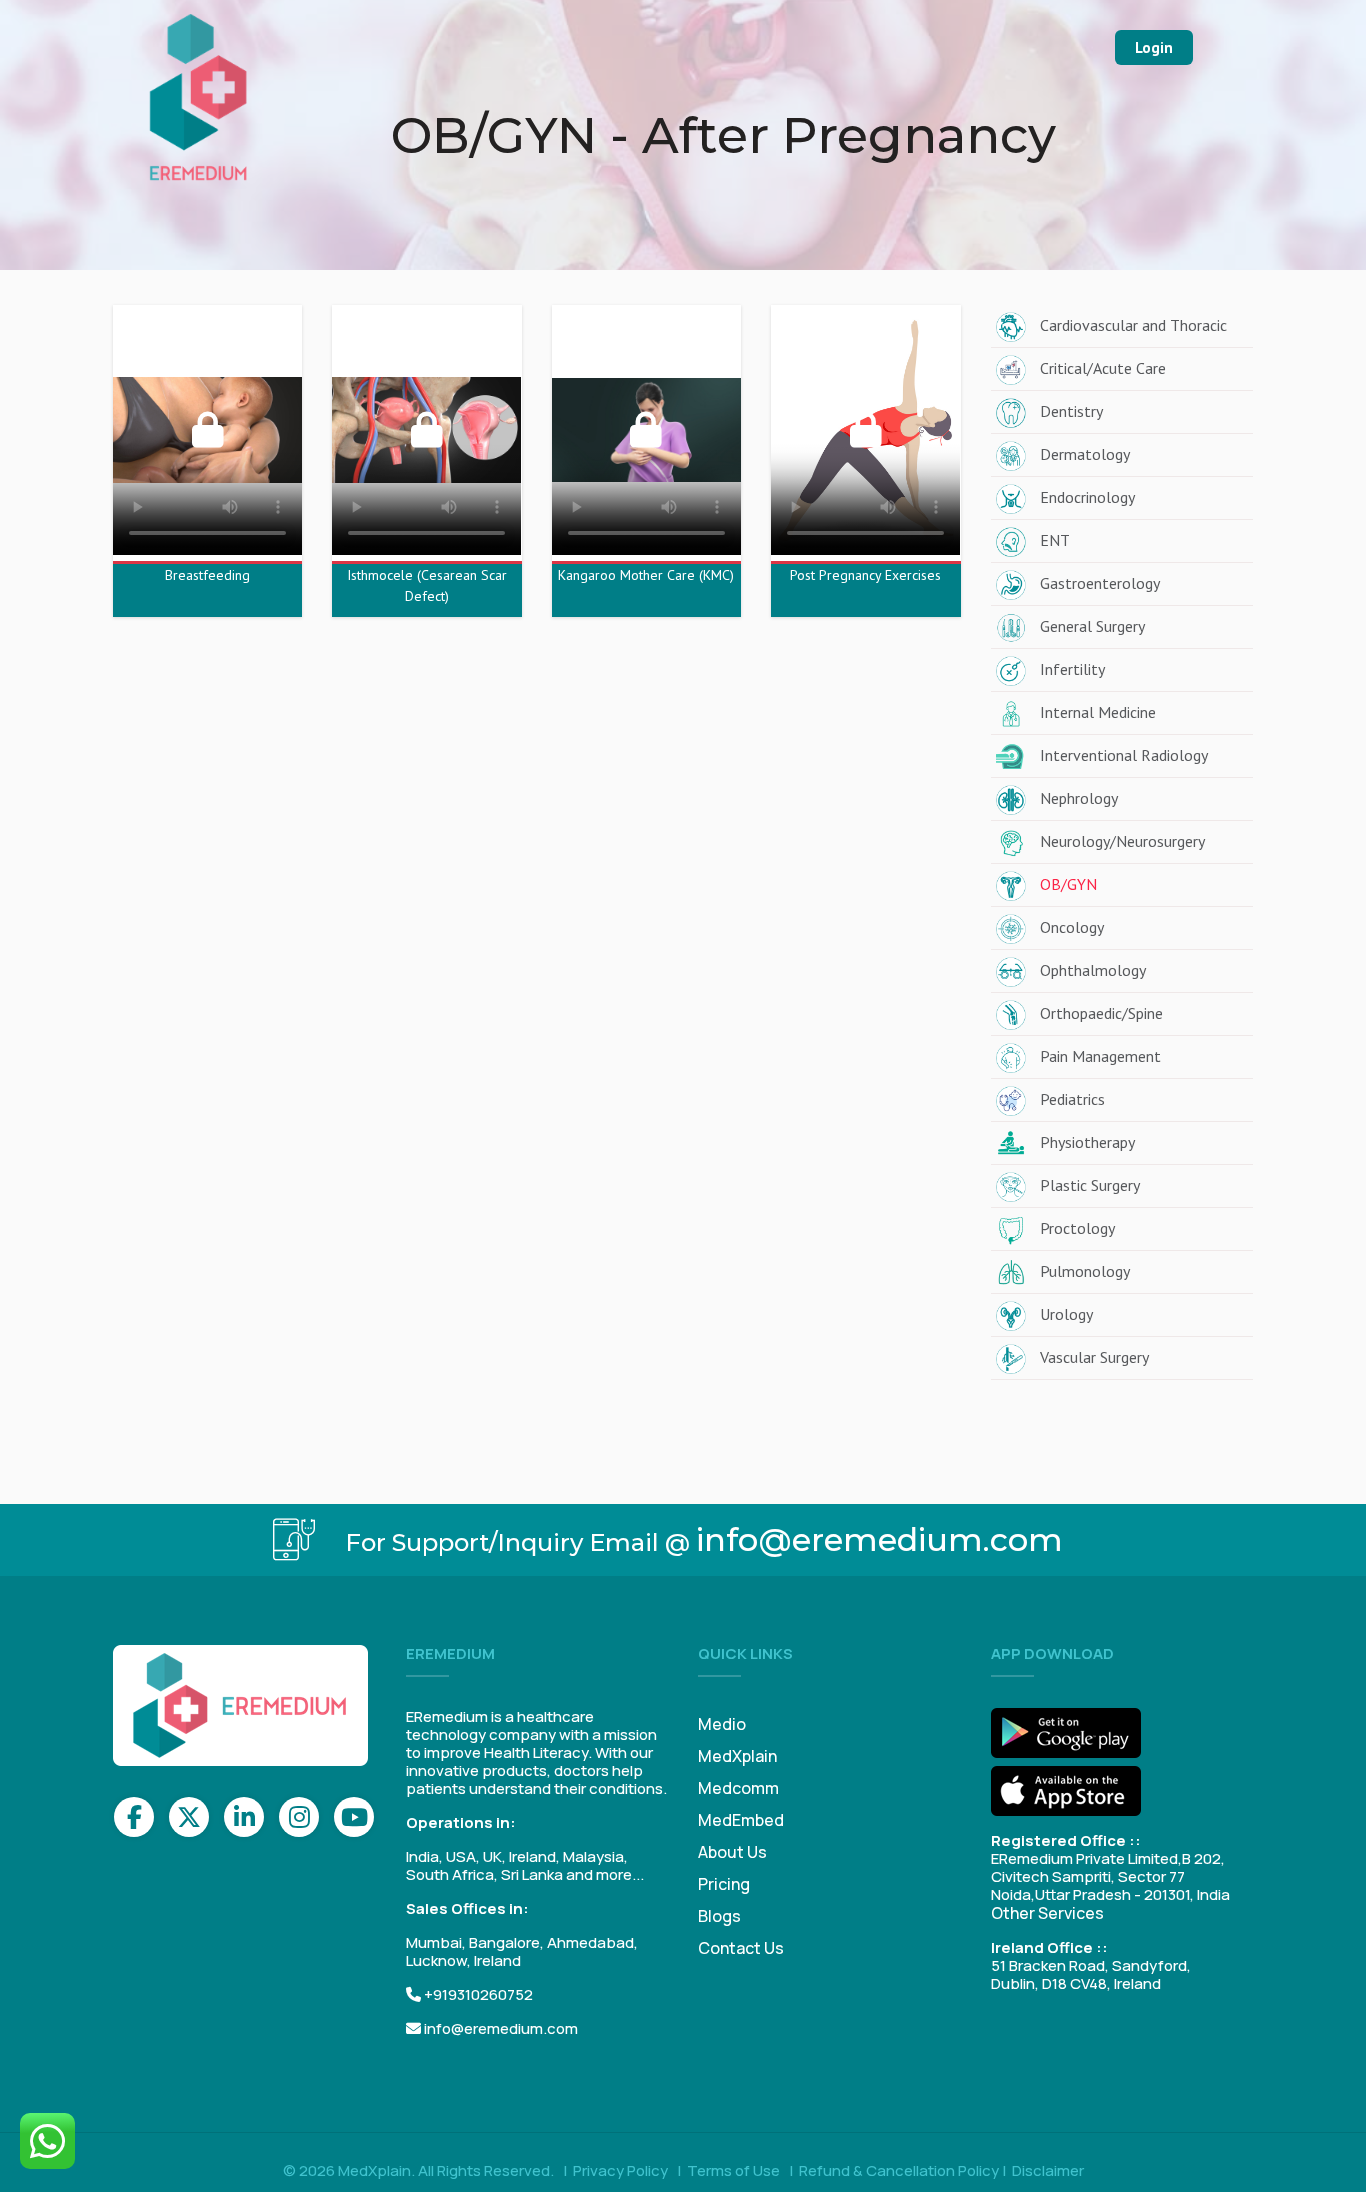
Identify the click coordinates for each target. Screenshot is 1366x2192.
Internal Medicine (1098, 712)
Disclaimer (1048, 2170)
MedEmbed (741, 1820)
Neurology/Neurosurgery (1122, 841)
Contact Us (741, 1948)
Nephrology (1079, 798)
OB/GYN (1068, 884)
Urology (1066, 1314)
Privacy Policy (620, 2170)
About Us (732, 1852)
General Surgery (1092, 626)
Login (1154, 47)
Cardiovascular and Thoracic (1133, 325)
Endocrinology (1087, 497)
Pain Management (1100, 1056)
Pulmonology (1085, 1271)
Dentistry (1071, 411)
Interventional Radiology (1124, 755)
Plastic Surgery (1090, 1185)
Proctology (1077, 1228)
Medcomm (738, 1788)
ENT (1055, 540)
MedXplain (737, 1756)
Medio (722, 1724)
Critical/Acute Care (1103, 368)
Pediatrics (1072, 1099)
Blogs (719, 1916)
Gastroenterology (1100, 583)
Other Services (1047, 1913)
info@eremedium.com (879, 1539)
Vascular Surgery (1094, 1357)
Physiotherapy (1087, 1142)
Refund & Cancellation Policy (899, 2170)
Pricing (724, 1884)
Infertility (1072, 669)
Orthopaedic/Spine (1101, 1013)
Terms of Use (733, 2170)
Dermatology (1085, 454)
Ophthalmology (1093, 970)
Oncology (1072, 927)
